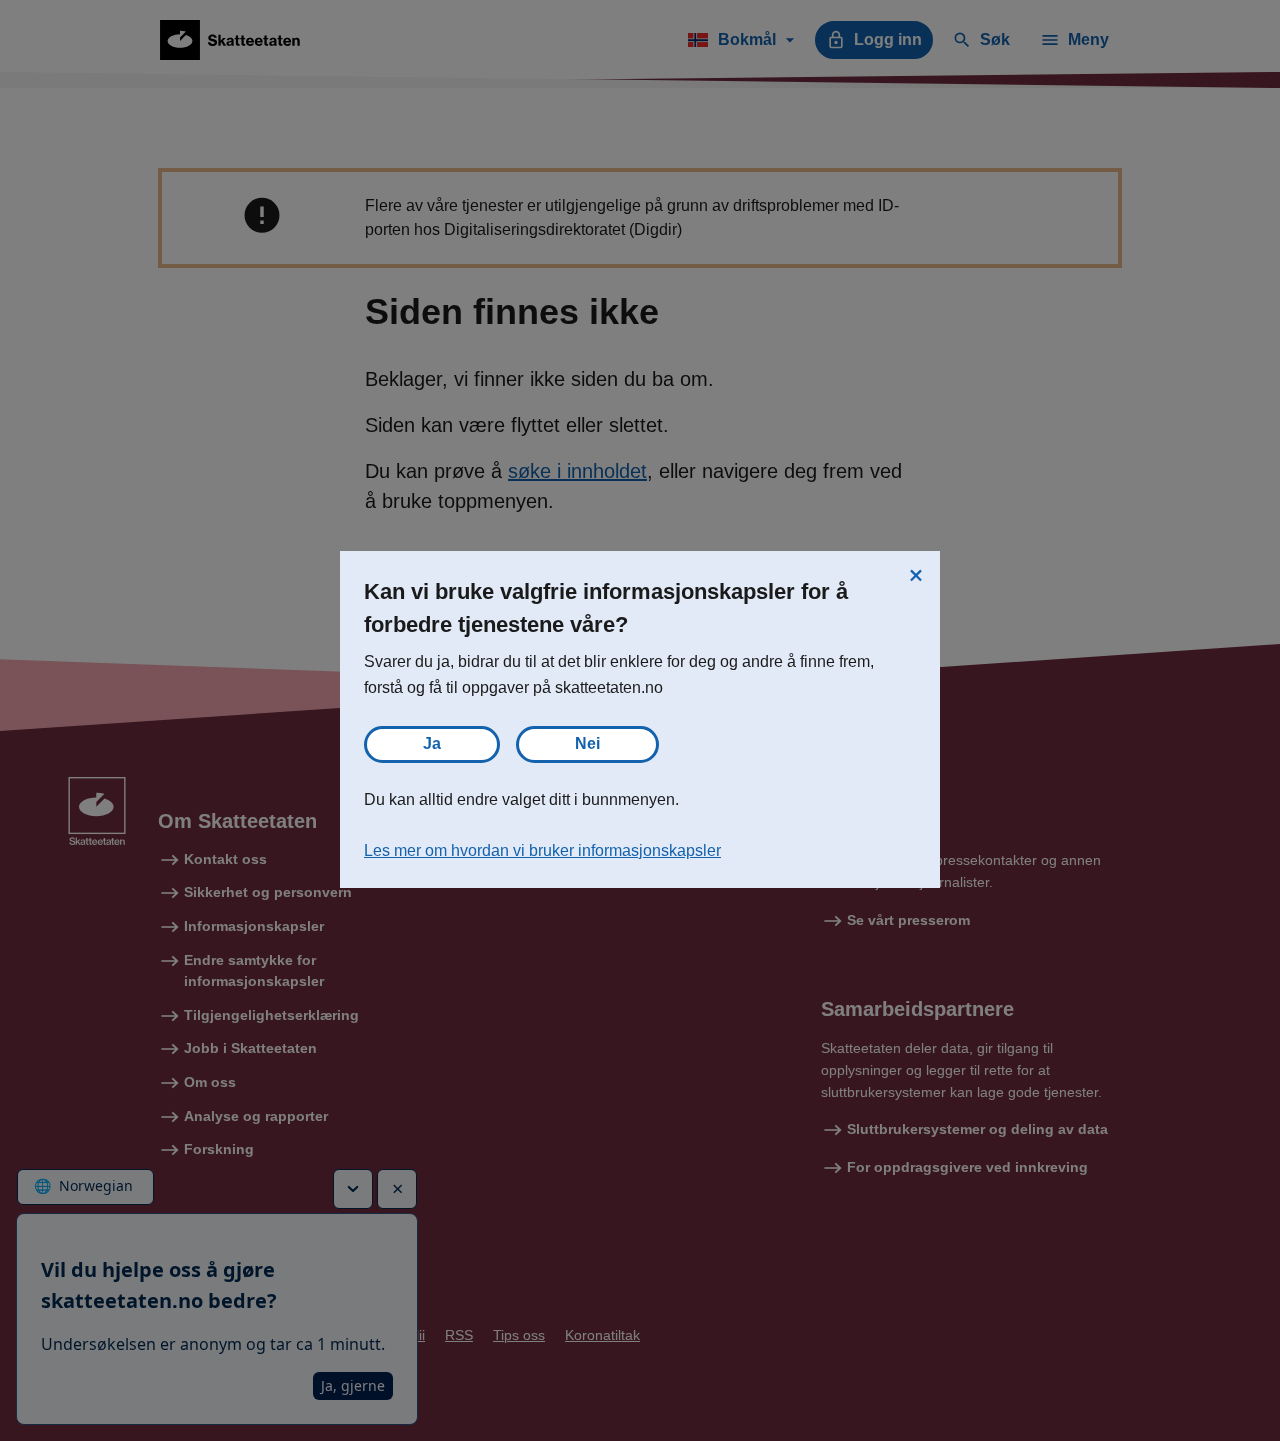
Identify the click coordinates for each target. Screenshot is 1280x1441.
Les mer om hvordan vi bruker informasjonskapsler (542, 850)
